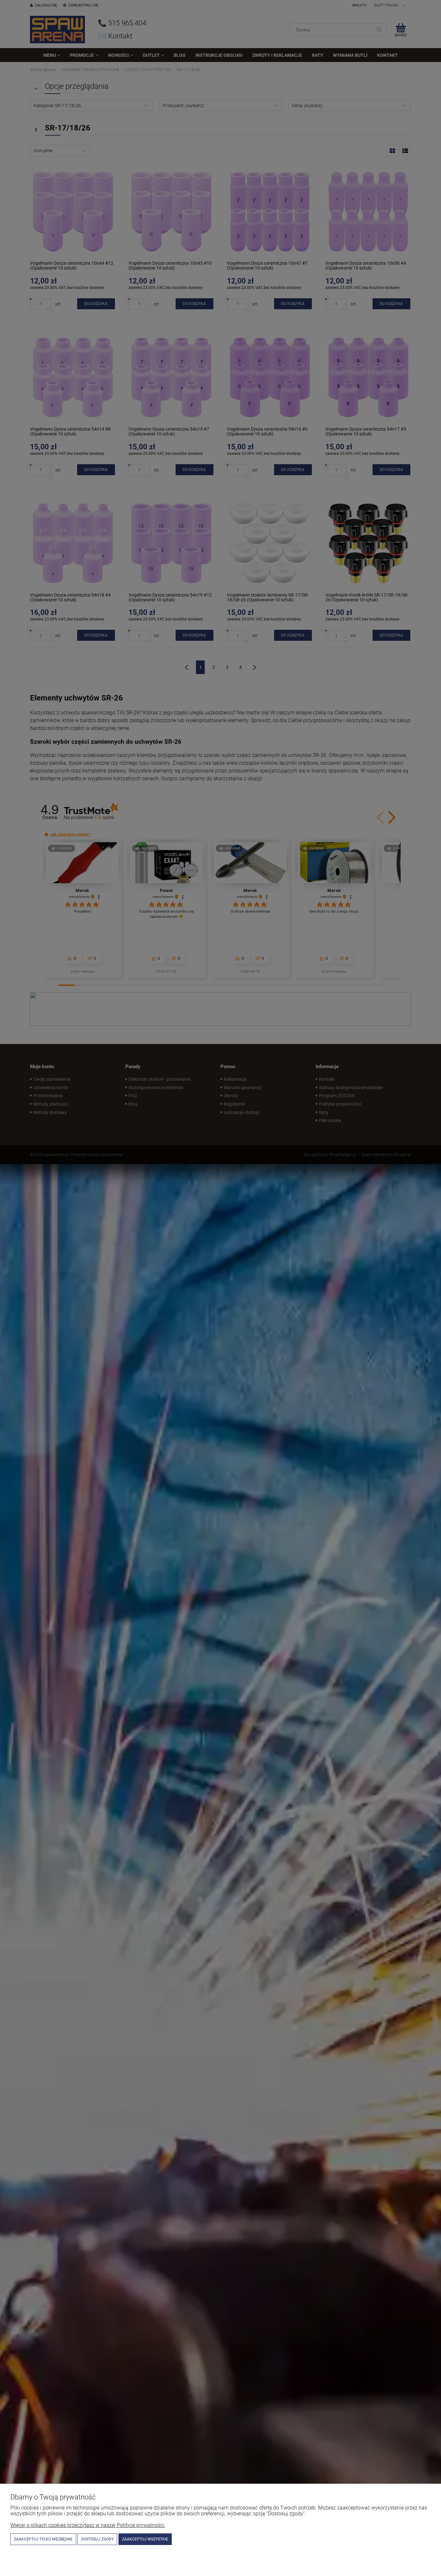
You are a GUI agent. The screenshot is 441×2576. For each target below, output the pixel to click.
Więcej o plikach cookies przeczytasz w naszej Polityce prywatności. (88, 2525)
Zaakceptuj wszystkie (145, 2539)
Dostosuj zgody (97, 2539)
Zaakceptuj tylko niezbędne (43, 2539)
